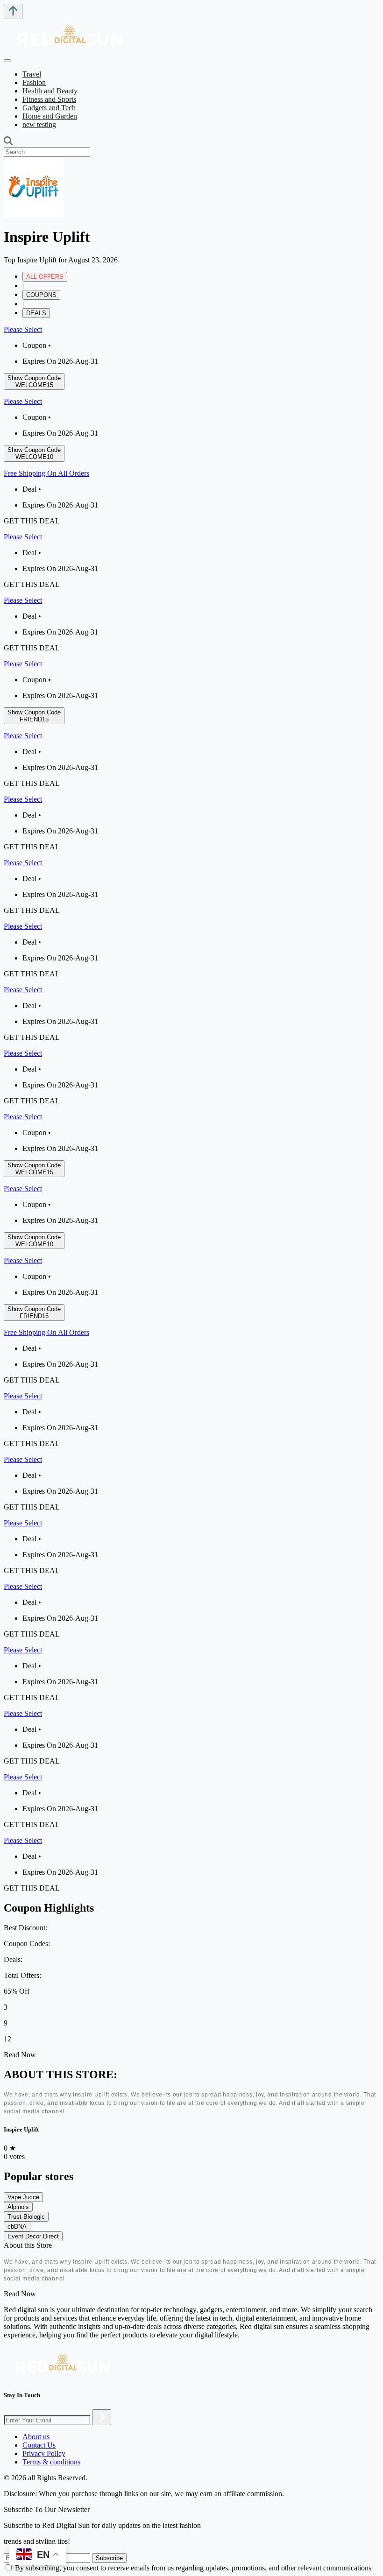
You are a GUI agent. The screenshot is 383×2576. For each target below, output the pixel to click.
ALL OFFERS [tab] (45, 277)
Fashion (34, 82)
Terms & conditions (51, 2462)
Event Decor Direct (33, 2236)
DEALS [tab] (36, 313)
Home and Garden (50, 116)
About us (36, 2437)
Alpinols (18, 2207)
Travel (32, 74)
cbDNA (17, 2227)
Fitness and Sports (49, 99)
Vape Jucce (23, 2197)
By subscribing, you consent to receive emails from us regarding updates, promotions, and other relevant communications (193, 2568)
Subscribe (109, 2558)
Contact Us (39, 2445)
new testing (39, 124)
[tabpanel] (191, 715)
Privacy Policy (44, 2453)
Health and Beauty (50, 91)
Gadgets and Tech (49, 108)
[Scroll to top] (13, 11)
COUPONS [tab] (41, 295)
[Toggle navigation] (7, 61)
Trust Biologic (26, 2217)
